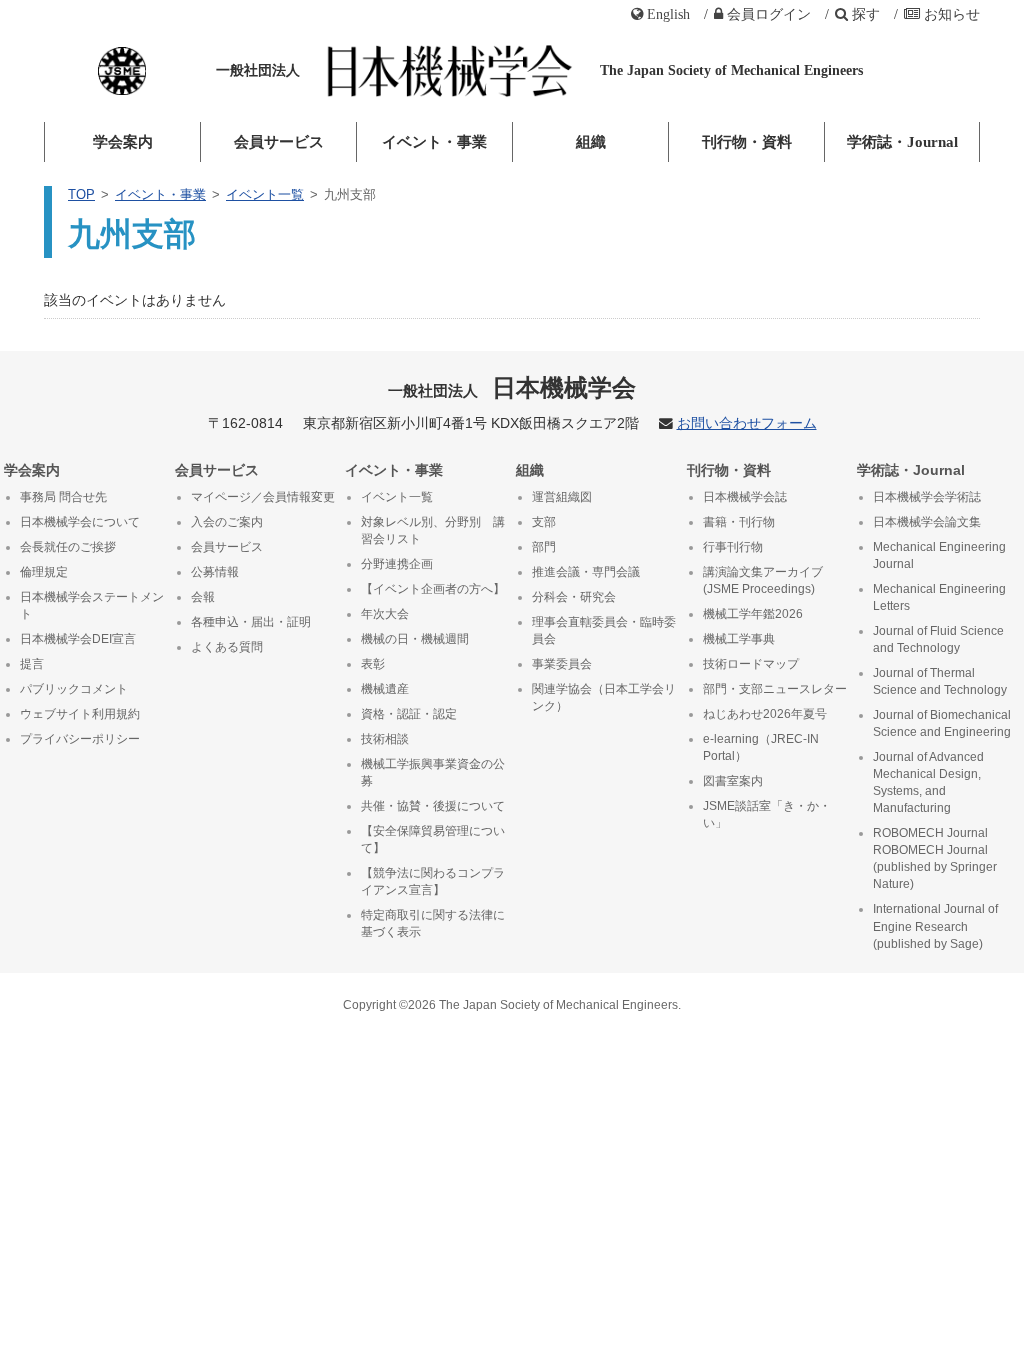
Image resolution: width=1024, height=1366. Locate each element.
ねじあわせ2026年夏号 (765, 714)
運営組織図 (562, 497)
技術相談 (385, 739)
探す (866, 14)
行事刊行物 (733, 547)
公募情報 (215, 572)
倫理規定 (44, 572)
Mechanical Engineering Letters (939, 597)
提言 (32, 664)
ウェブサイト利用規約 (80, 714)
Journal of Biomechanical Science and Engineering (942, 723)
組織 (591, 142)
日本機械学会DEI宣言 (78, 639)
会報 (203, 597)
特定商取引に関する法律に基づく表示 (433, 923)
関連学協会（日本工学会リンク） (604, 697)
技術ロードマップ (751, 664)
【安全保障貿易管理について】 (433, 839)
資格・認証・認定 (409, 714)
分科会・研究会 (574, 597)
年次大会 (385, 614)
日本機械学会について (80, 522)
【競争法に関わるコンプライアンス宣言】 (433, 881)
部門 (544, 547)
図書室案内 (733, 781)
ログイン (769, 14)
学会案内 (123, 142)
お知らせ (952, 14)
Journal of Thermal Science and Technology (940, 681)
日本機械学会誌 (745, 497)
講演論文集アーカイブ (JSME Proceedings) (763, 580)
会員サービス (279, 142)
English (668, 14)
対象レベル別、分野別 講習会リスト (433, 530)
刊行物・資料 (747, 142)
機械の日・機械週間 (415, 639)
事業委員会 (562, 664)
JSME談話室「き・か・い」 (767, 814)
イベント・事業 (434, 142)
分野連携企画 (397, 564)
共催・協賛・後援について (433, 806)
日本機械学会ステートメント (92, 605)
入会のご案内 (227, 522)
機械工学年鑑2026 (753, 614)
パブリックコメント (74, 689)
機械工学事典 (739, 639)
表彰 (373, 664)
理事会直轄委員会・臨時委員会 (604, 630)
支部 (544, 522)
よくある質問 (227, 647)
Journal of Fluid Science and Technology (938, 639)
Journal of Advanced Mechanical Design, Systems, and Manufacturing (928, 782)
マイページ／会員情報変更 (263, 497)
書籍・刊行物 (739, 522)
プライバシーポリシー (80, 739)
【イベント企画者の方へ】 (433, 589)
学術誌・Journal (902, 142)
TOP (81, 194)
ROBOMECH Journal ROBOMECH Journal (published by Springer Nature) (935, 858)
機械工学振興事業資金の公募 (433, 772)
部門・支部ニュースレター (775, 689)
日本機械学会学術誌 (927, 497)
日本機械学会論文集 (927, 522)
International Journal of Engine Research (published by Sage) (935, 926)
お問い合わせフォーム (747, 423)
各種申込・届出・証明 (251, 622)
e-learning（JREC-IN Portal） (761, 747)
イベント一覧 (265, 194)
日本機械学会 (512, 387)
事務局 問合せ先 (63, 497)
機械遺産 (385, 689)
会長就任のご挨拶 (68, 547)
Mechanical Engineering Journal (939, 555)
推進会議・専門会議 (586, 572)
